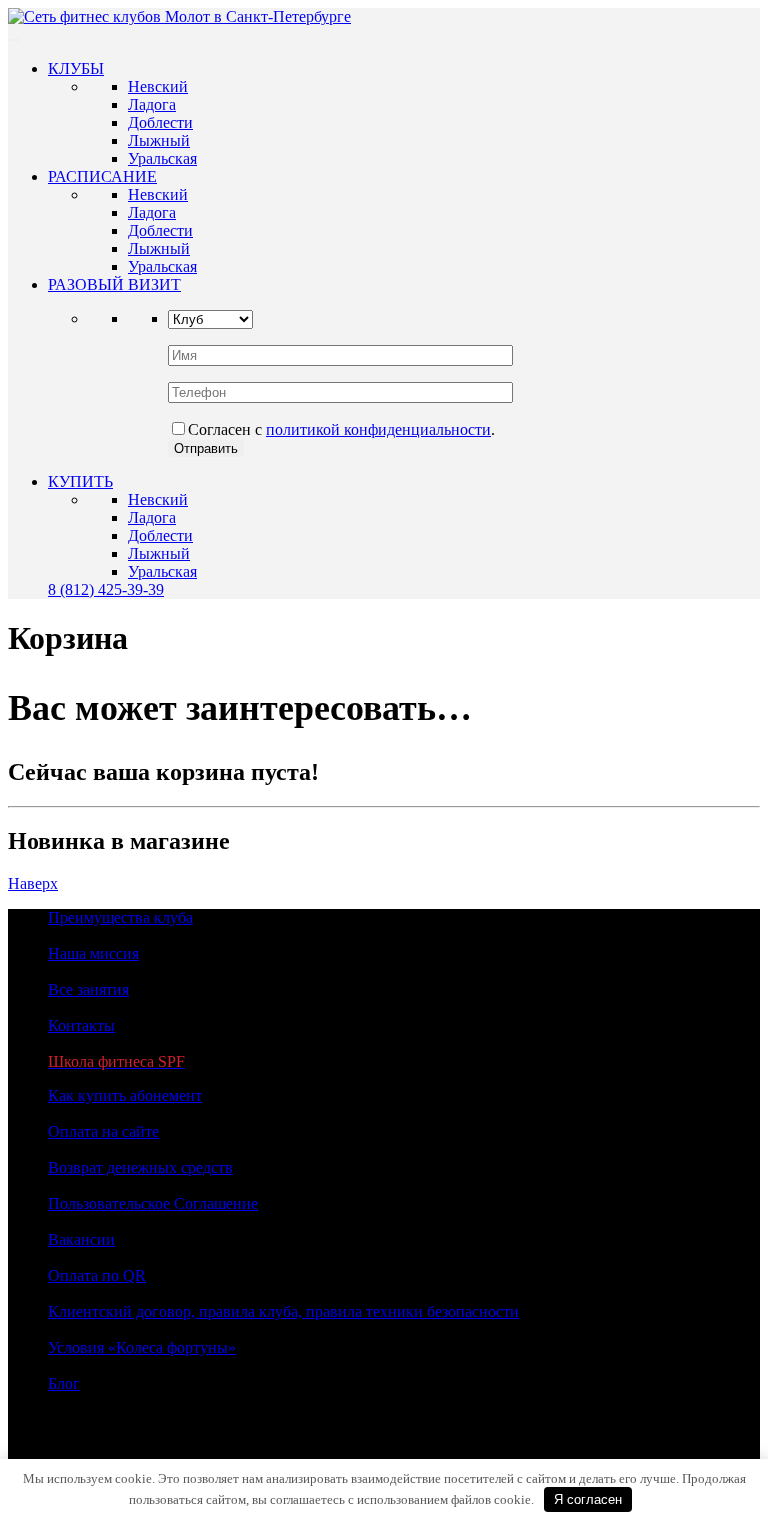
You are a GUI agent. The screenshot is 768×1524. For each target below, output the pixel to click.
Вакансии (81, 1239)
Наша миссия (93, 953)
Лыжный (159, 140)
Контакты (81, 1025)
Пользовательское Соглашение (153, 1203)
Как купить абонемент (125, 1095)
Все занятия (88, 989)
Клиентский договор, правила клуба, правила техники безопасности (283, 1311)
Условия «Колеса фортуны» (142, 1347)
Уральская (162, 158)
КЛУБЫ (76, 68)
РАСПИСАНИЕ (102, 176)
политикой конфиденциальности (378, 429)
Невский (158, 86)
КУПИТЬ (80, 481)
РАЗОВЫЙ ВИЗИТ (114, 284)
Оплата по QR (97, 1275)
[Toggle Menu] (14, 40)
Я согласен (588, 1499)
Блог (64, 1383)
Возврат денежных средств (140, 1167)
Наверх (33, 883)
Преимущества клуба (120, 917)
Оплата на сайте (103, 1131)
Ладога (152, 104)
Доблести (160, 122)
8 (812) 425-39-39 (106, 589)
